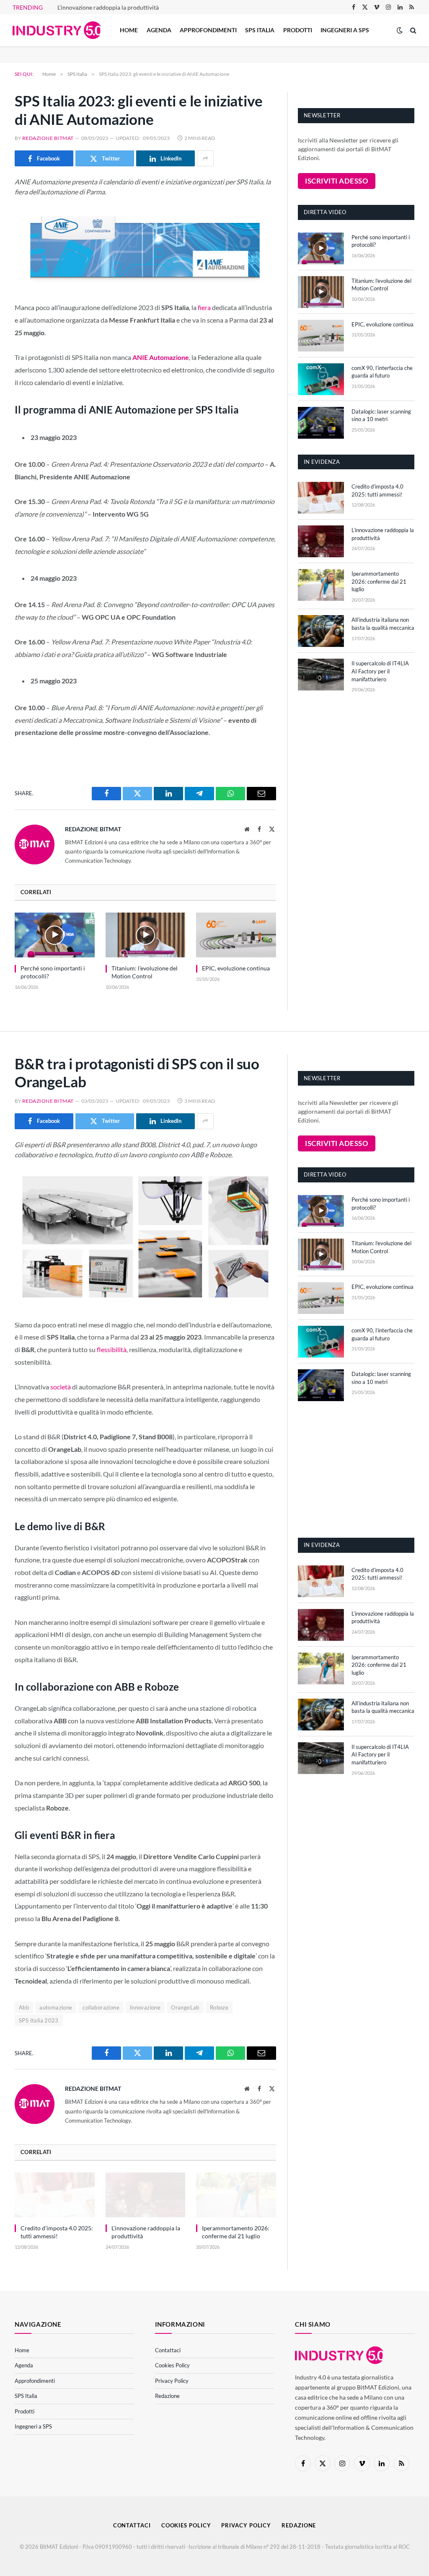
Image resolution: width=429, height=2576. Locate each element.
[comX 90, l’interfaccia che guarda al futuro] (321, 379)
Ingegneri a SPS (345, 30)
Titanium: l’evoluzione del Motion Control (145, 972)
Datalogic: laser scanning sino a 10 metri (381, 415)
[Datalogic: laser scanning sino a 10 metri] (321, 423)
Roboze (219, 2007)
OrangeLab (185, 2007)
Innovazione (145, 2007)
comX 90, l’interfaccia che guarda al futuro (382, 372)
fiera (204, 307)
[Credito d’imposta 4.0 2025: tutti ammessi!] (321, 498)
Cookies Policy (172, 2365)
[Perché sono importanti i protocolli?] (55, 935)
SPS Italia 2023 (39, 2020)
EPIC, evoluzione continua (236, 968)
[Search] (412, 30)
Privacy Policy (172, 2381)
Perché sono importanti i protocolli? (53, 972)
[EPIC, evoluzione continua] (236, 935)
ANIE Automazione (161, 357)
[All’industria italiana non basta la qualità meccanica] (321, 631)
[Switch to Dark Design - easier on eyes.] (400, 30)
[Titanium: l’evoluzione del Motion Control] (146, 935)
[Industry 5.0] (57, 30)
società (61, 1387)
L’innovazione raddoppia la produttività (108, 7)
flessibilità (112, 1349)
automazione (56, 2007)
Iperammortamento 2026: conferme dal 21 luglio (379, 581)
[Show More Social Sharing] (205, 158)
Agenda (159, 30)
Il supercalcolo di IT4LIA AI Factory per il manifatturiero (380, 671)
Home (129, 30)
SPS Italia (260, 30)
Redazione (167, 2396)
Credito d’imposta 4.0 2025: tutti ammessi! (377, 490)
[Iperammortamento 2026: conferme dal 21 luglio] (321, 585)
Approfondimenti (208, 30)
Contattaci (168, 2350)
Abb (24, 2007)
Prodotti (298, 30)
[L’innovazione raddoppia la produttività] (321, 541)
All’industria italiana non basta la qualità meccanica (383, 624)
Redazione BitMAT (48, 138)
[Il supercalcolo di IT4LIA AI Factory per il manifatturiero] (321, 675)
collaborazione (101, 2007)
